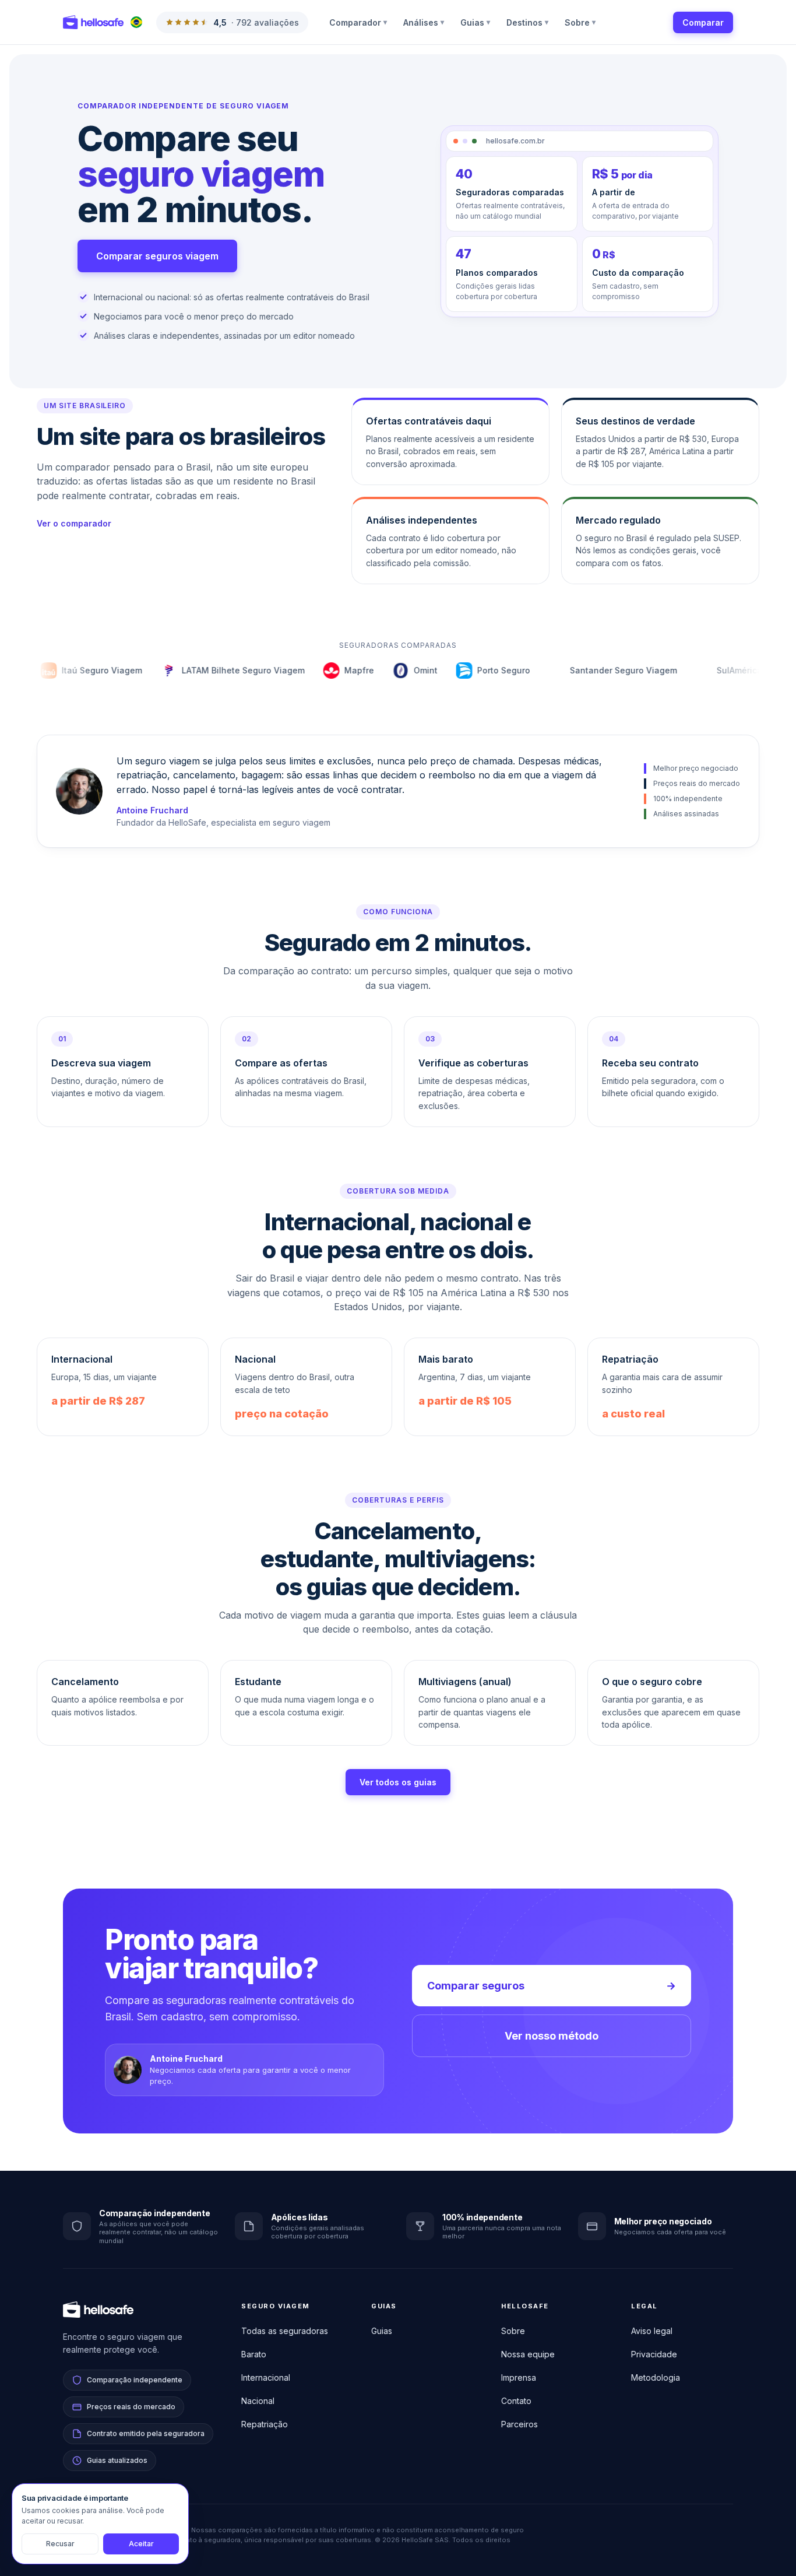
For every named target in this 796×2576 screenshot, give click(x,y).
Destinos (527, 22)
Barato (254, 2354)
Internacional (266, 2377)
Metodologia (656, 2377)
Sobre (580, 22)
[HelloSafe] (93, 22)
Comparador (358, 22)
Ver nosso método (552, 2036)
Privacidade (654, 2354)
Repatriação (265, 2424)
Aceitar (141, 2544)
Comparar (703, 22)
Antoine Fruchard (152, 810)
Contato (516, 2401)
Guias (475, 22)
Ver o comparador (74, 523)
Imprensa (519, 2377)
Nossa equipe (528, 2354)
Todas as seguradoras (285, 2331)
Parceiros (519, 2424)
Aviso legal (652, 2331)
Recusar (60, 2544)
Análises (424, 22)
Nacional (258, 2401)
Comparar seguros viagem (157, 256)
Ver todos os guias (398, 1782)
